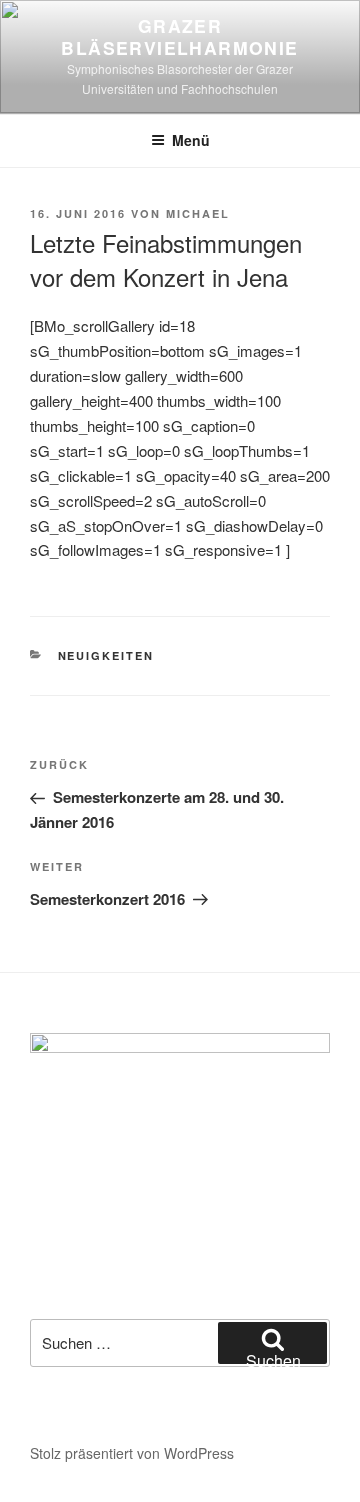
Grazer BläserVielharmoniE (179, 36)
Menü (191, 140)
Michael (198, 213)
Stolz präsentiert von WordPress (132, 1453)
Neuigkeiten (106, 655)
